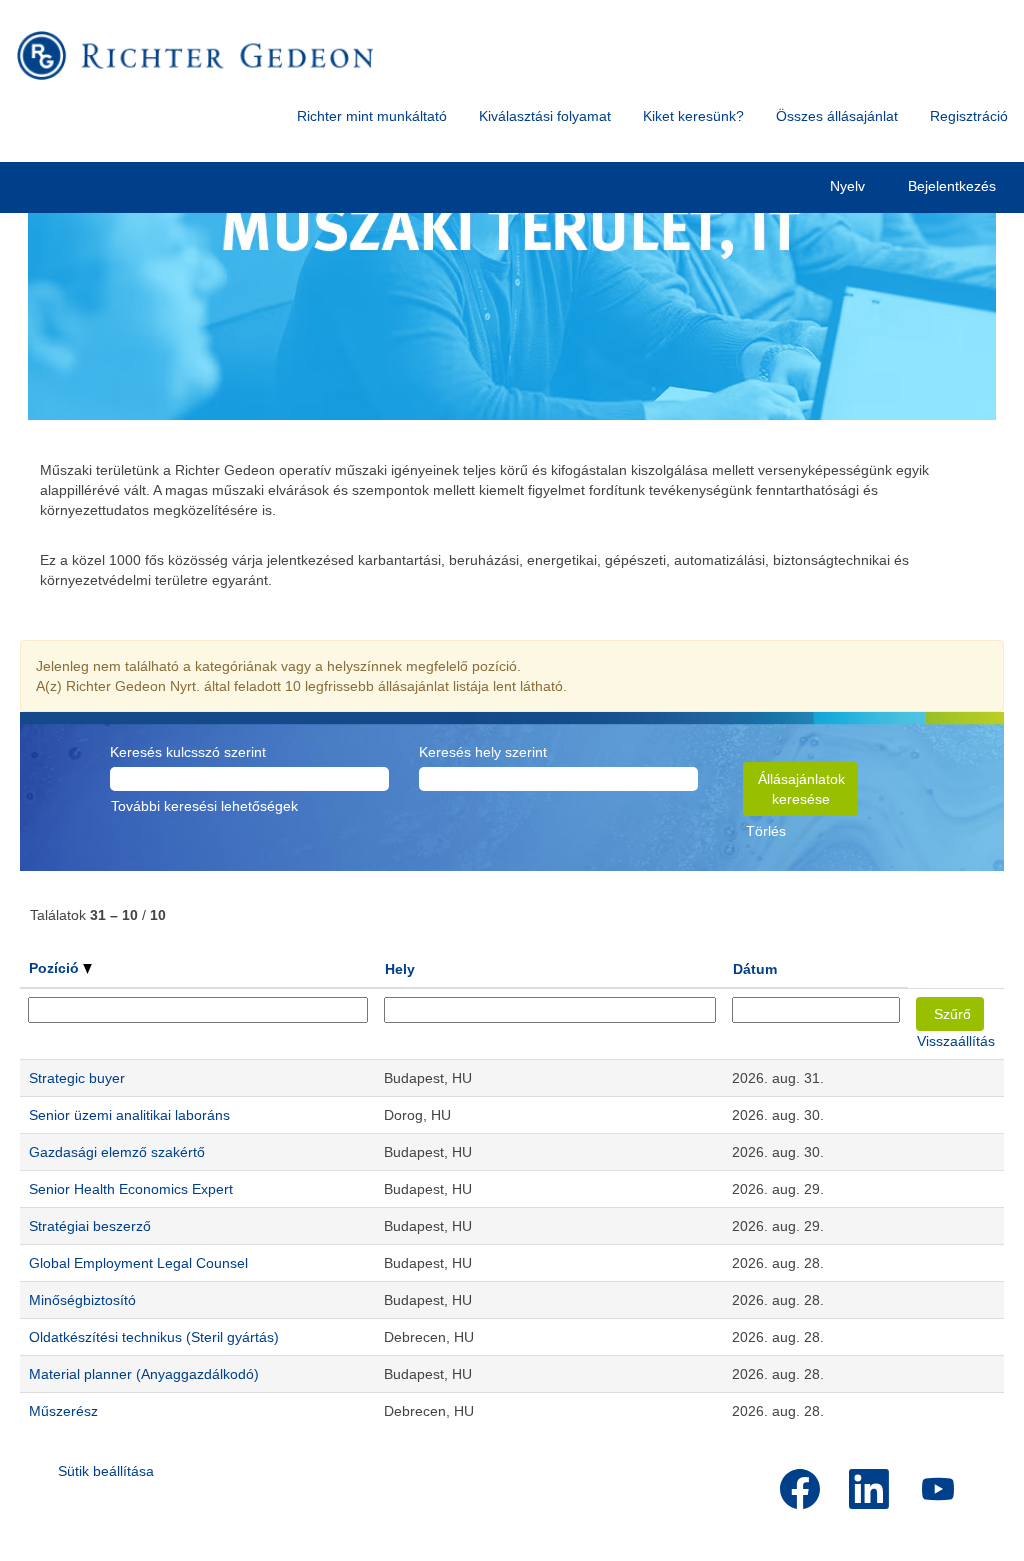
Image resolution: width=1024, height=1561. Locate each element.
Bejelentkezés (952, 186)
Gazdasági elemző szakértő (117, 1152)
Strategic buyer (77, 1078)
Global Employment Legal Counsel (138, 1263)
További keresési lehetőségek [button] (204, 806)
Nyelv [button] (849, 186)
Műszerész (63, 1411)
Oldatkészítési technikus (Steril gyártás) (154, 1337)
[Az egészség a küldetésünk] (196, 56)
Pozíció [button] (56, 968)
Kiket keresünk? (693, 116)
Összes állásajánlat (837, 116)
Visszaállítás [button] (956, 1041)
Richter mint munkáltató (372, 116)
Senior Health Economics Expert (131, 1189)
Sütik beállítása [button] (106, 1471)
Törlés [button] (766, 831)
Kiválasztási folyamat (545, 116)
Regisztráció (969, 116)
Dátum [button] (755, 969)
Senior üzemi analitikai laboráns (129, 1115)
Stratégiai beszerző (90, 1226)
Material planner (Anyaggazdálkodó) (144, 1374)
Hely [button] (400, 969)
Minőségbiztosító (82, 1300)
